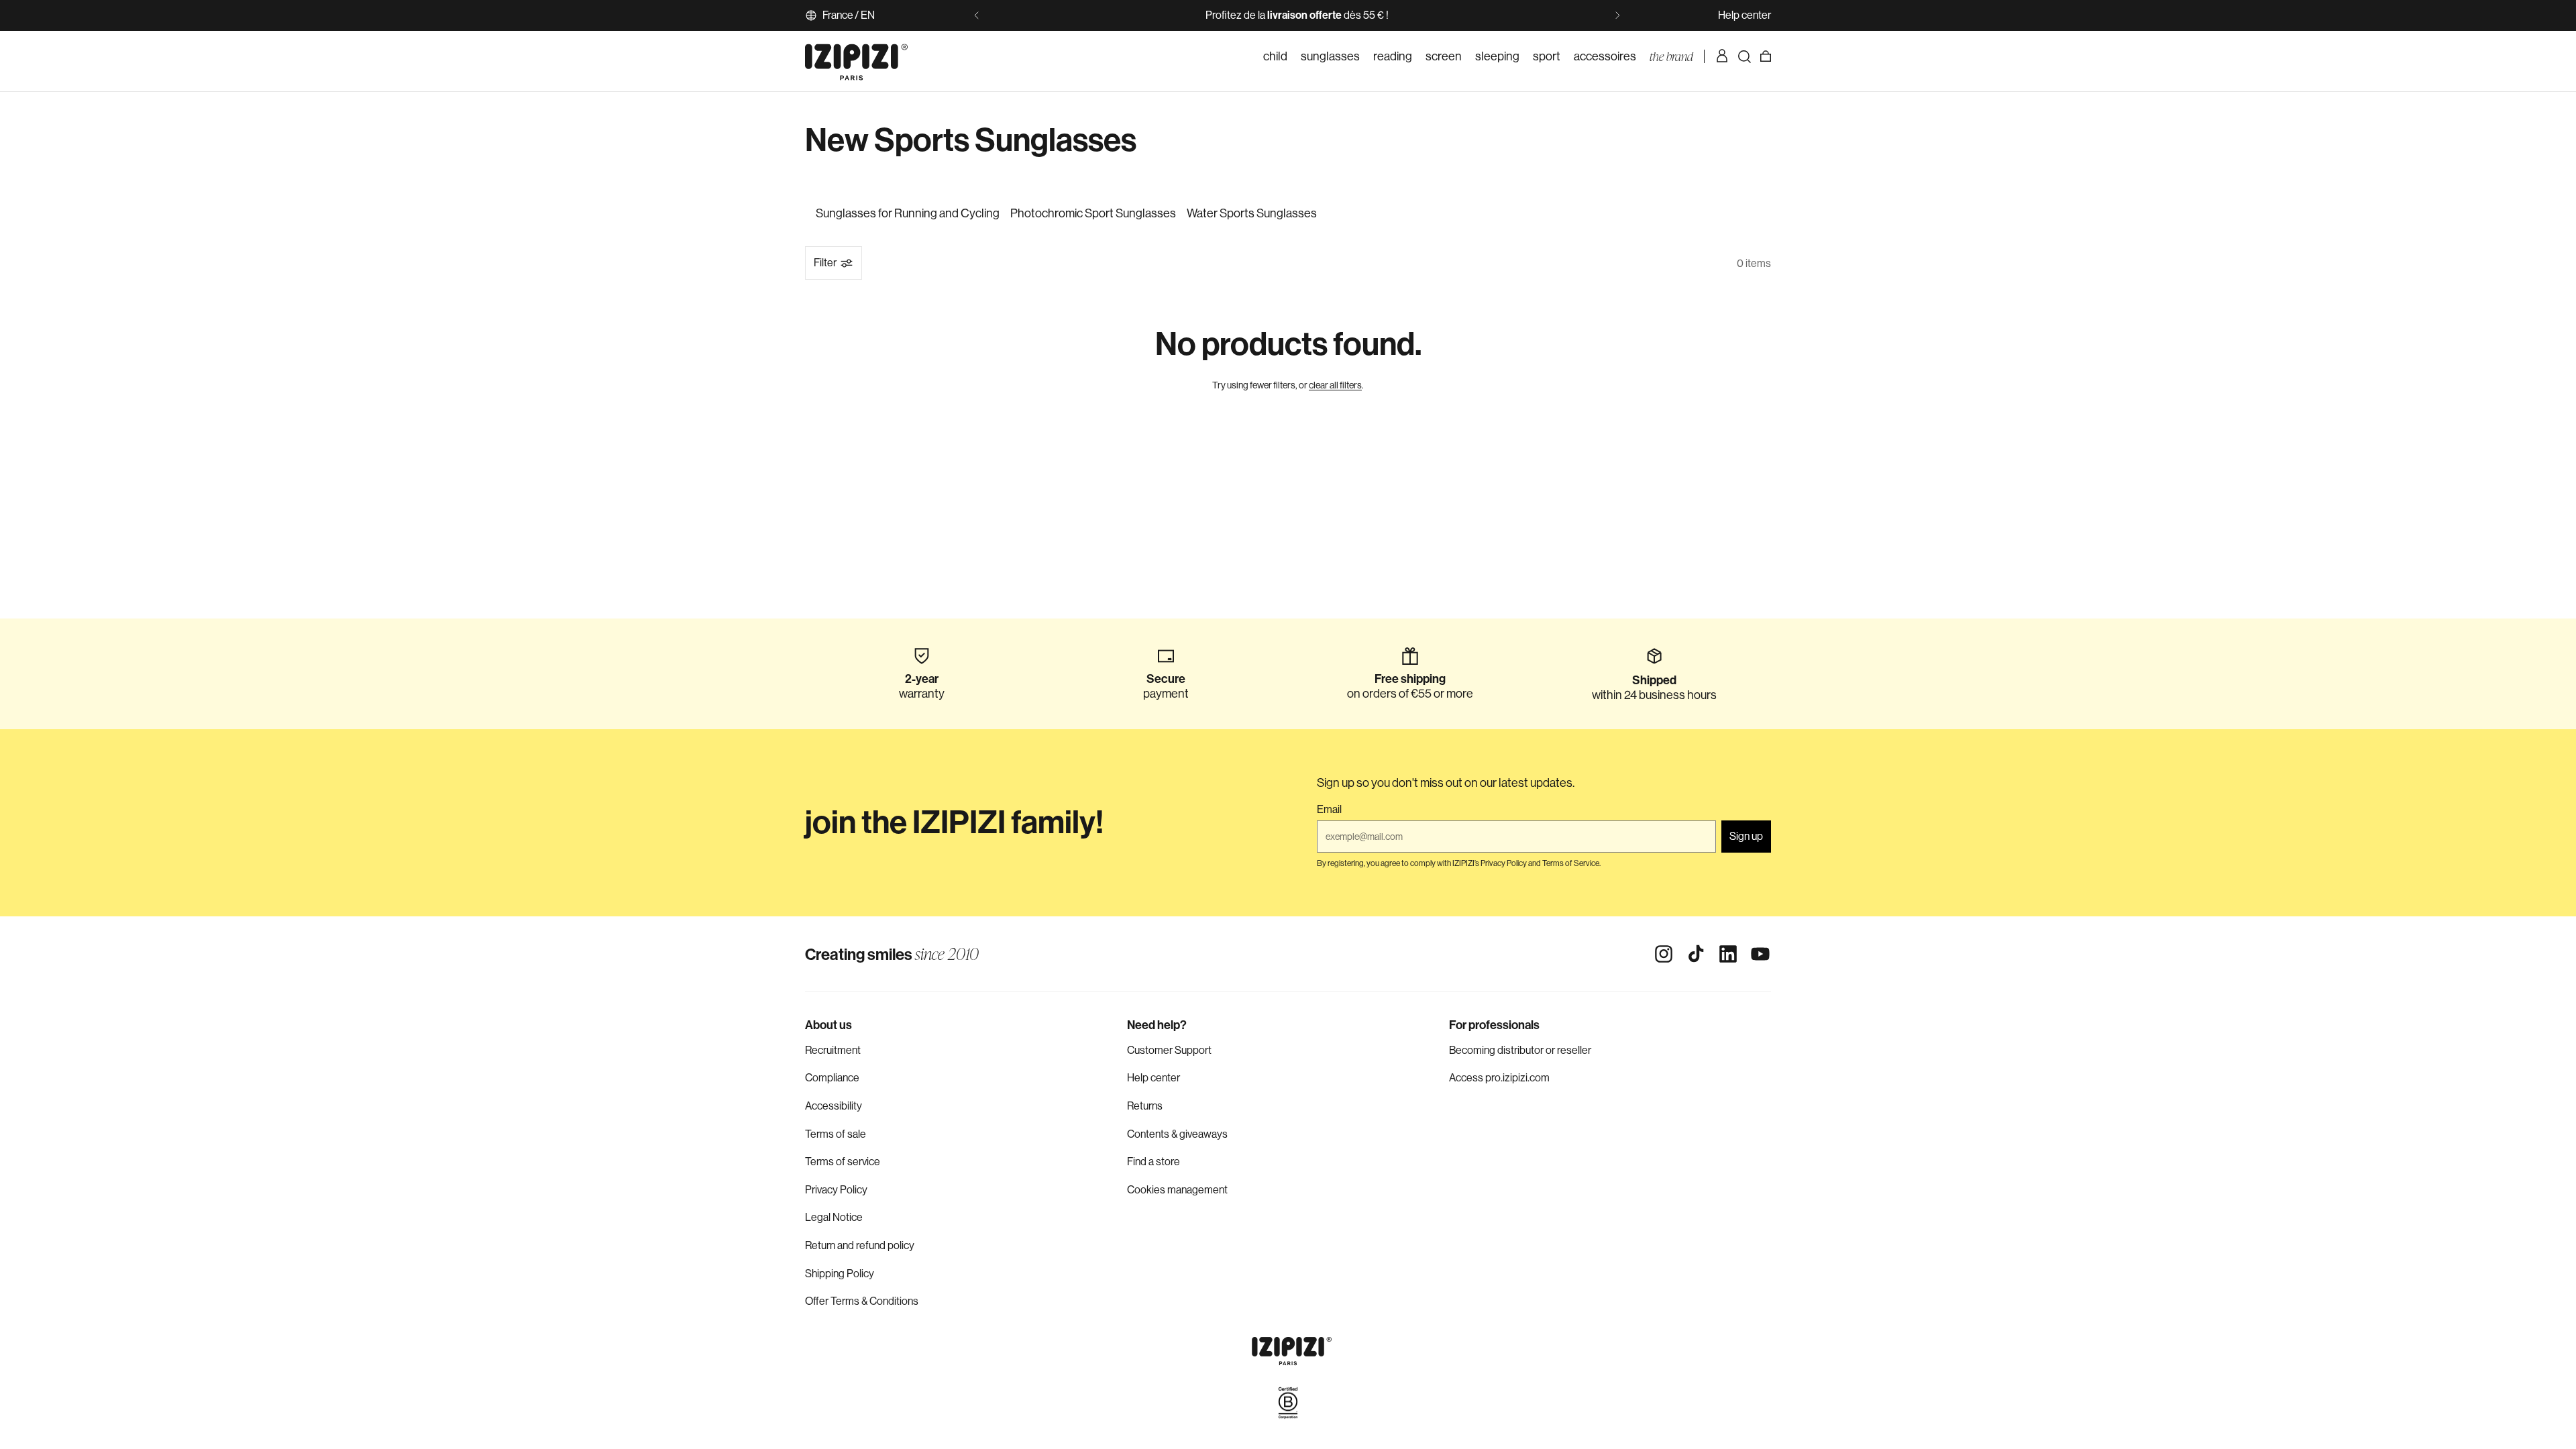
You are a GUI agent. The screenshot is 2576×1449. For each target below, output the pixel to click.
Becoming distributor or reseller (1520, 1050)
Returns (1145, 1106)
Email (1329, 810)
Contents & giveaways (1177, 1134)
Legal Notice (834, 1217)
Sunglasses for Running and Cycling (908, 213)
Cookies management (1177, 1190)
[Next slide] (1617, 15)
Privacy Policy (836, 1190)
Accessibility (834, 1106)
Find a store (1153, 1162)
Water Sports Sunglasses (1252, 213)
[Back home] (856, 56)
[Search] (1744, 56)
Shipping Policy (840, 1274)
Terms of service (843, 1162)
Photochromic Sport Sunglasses (1093, 213)
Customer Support (1169, 1050)
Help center (1745, 15)
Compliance (832, 1078)
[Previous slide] (977, 15)
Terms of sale (836, 1134)
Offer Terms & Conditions (862, 1301)
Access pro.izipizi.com (1499, 1078)
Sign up (1746, 836)
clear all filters (1335, 385)
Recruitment (833, 1050)
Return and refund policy (860, 1245)
